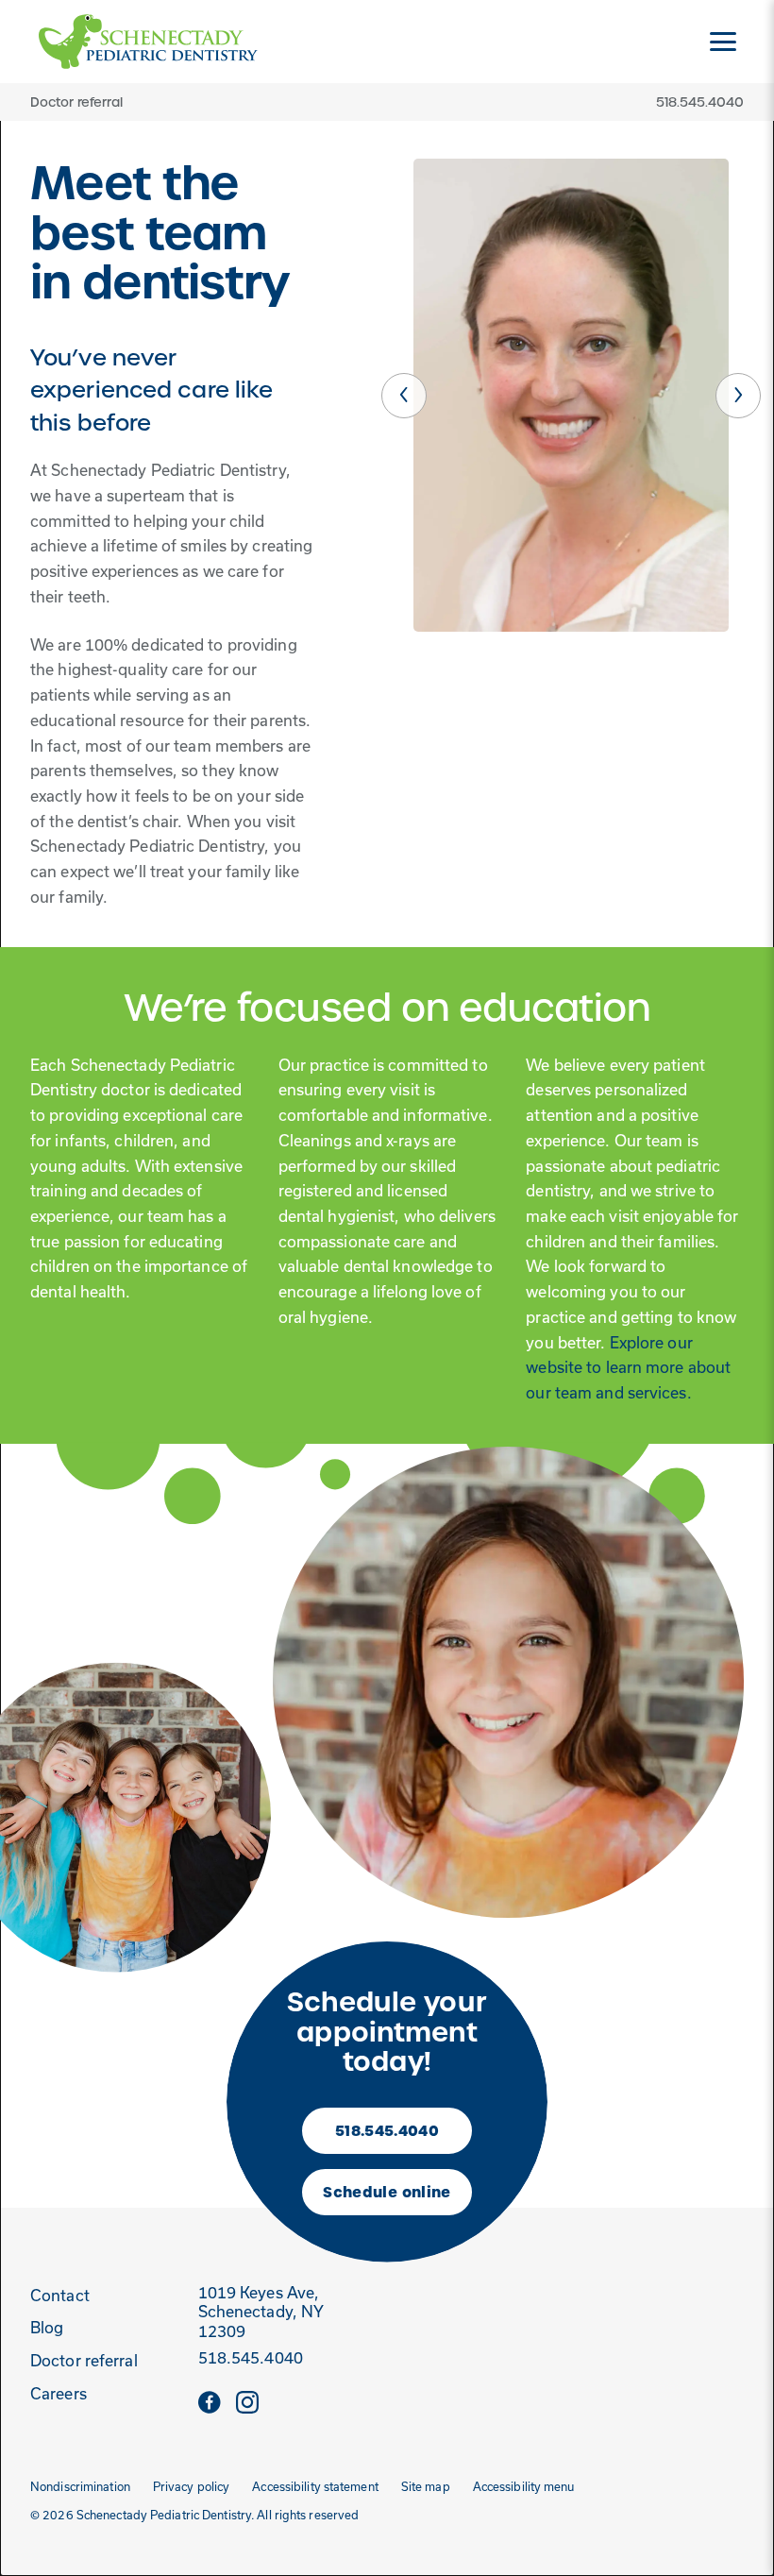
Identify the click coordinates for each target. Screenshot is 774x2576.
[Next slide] (738, 396)
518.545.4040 (387, 2131)
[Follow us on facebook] (210, 2401)
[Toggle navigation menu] (723, 42)
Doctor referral (76, 102)
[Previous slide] (404, 396)
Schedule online (387, 2192)
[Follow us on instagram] (247, 2401)
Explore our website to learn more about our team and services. (628, 1368)
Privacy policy (192, 2487)
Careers (59, 2394)
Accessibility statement (315, 2487)
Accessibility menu (524, 2487)
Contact (60, 2296)
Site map (426, 2487)
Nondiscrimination (80, 2487)
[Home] (148, 42)
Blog (47, 2328)
